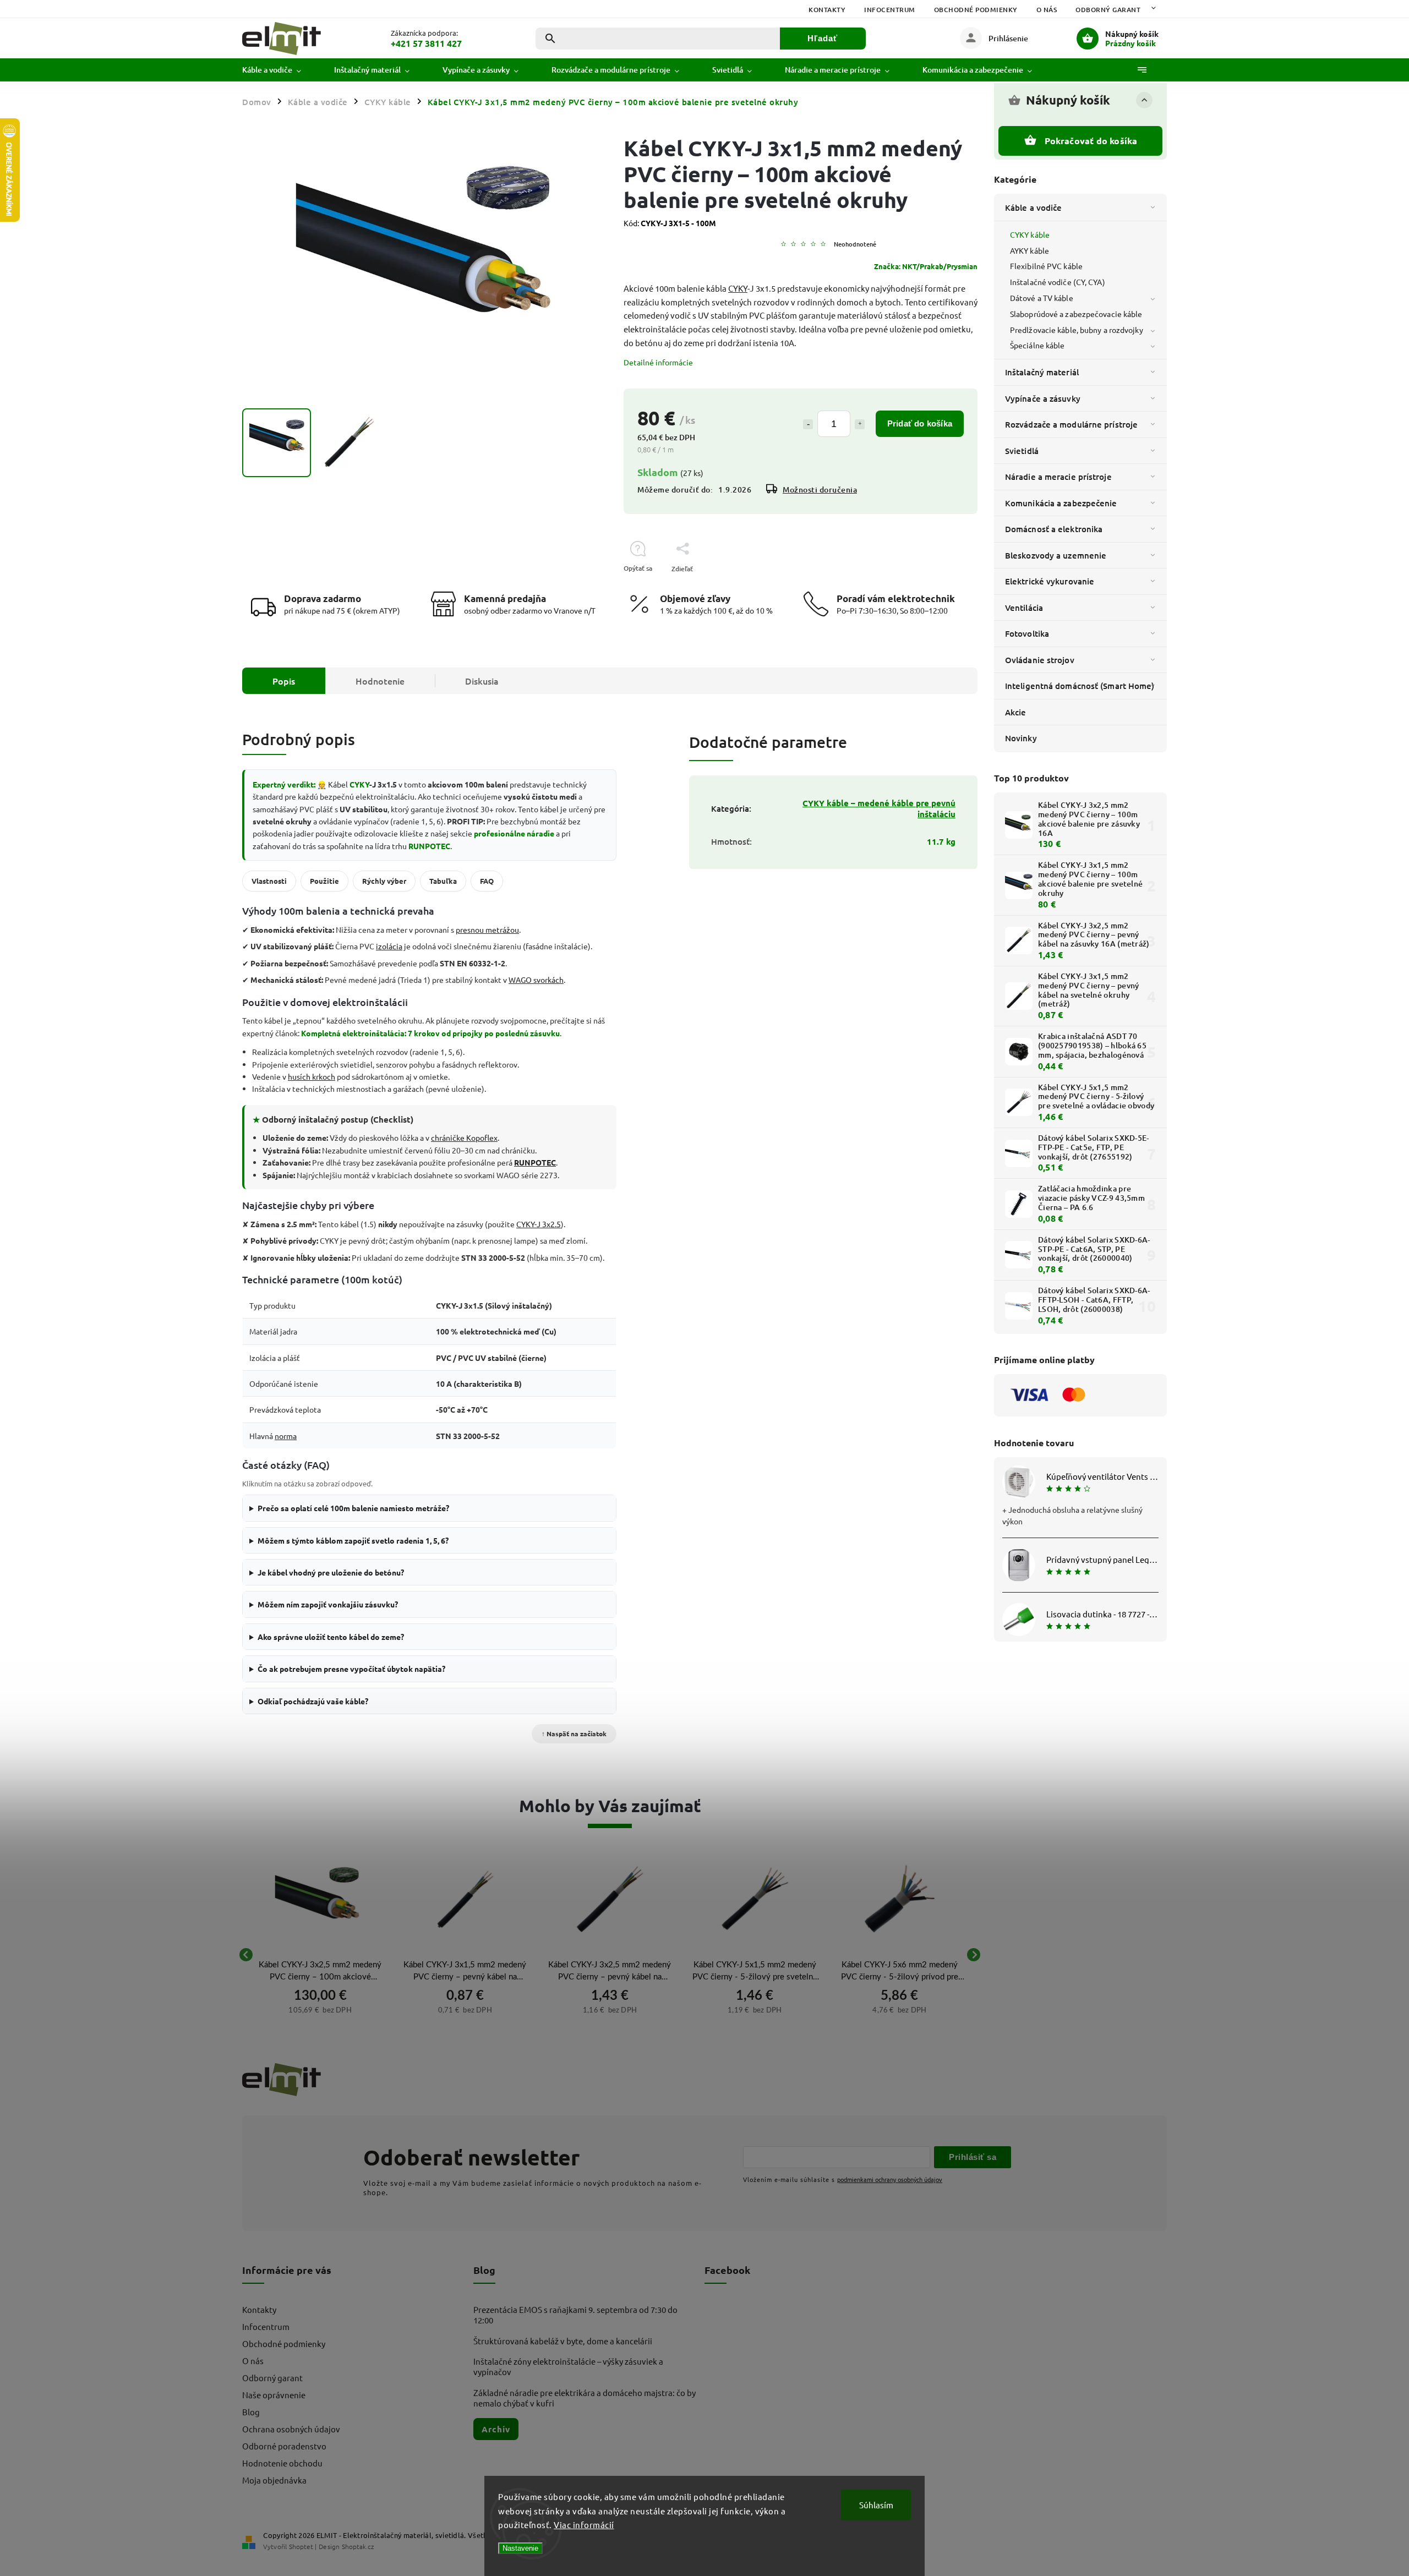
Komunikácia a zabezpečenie (1061, 503)
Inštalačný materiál (1042, 372)
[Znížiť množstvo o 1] (808, 424)
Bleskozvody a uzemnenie (1056, 555)
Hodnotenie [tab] (380, 681)
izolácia (389, 946)
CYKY (738, 288)
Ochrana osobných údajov (291, 2429)
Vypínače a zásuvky (1043, 398)
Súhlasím (876, 2505)
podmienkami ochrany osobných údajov (890, 2179)
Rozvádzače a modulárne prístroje (1071, 424)
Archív (496, 2429)
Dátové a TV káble (1042, 298)
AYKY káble (1030, 250)
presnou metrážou (487, 929)
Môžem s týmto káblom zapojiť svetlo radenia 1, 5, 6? (353, 1540)
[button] (320, 2009)
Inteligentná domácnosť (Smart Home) (1080, 686)
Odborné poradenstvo (284, 2446)
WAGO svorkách (536, 980)
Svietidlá (1022, 451)
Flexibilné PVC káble (1046, 266)
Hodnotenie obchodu (282, 2463)
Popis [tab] (284, 681)
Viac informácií (584, 2525)
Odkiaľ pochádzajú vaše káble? (313, 1701)
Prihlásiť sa (973, 2157)
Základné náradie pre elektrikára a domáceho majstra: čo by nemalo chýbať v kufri (585, 2398)
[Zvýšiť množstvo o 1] (860, 424)
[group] (320, 1955)
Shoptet (301, 2546)
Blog (251, 2412)
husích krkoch (312, 1076)
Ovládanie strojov (1040, 660)
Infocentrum (890, 10)
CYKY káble (1030, 234)
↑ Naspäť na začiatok (574, 1733)
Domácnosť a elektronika (1054, 529)
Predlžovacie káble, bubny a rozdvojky (1077, 330)
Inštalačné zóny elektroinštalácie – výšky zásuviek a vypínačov (568, 2366)
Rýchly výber (384, 881)
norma (286, 1436)
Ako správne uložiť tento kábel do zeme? (331, 1637)
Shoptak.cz (358, 2546)
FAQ (487, 881)
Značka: (926, 266)
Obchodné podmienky (976, 10)
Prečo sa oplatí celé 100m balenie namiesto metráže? (353, 1508)
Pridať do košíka (920, 423)
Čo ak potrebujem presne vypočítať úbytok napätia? (351, 1669)
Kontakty (827, 10)
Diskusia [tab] (482, 681)
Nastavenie (520, 2548)
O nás (1047, 10)
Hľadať (823, 38)
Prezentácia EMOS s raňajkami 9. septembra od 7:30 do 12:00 (575, 2315)
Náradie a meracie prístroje (1058, 477)
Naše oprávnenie (274, 2395)
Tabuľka (443, 881)
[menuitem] (280, 70)
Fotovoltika (1027, 633)
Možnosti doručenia (820, 490)
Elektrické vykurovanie (1050, 581)
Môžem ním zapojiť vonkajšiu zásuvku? (328, 1604)
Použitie (324, 881)
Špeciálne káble (1037, 345)
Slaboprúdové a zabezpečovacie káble (1076, 314)
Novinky (1021, 738)
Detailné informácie (658, 362)
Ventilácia (1024, 608)
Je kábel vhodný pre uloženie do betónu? (331, 1572)
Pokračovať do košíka (1091, 141)
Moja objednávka (274, 2480)
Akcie (1016, 712)
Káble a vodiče (1033, 207)
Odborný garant (1108, 10)
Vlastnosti (269, 881)
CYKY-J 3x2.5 (539, 1224)
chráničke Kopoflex (464, 1137)
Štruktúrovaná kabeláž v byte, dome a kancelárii (563, 2341)
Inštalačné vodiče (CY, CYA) (1058, 282)
